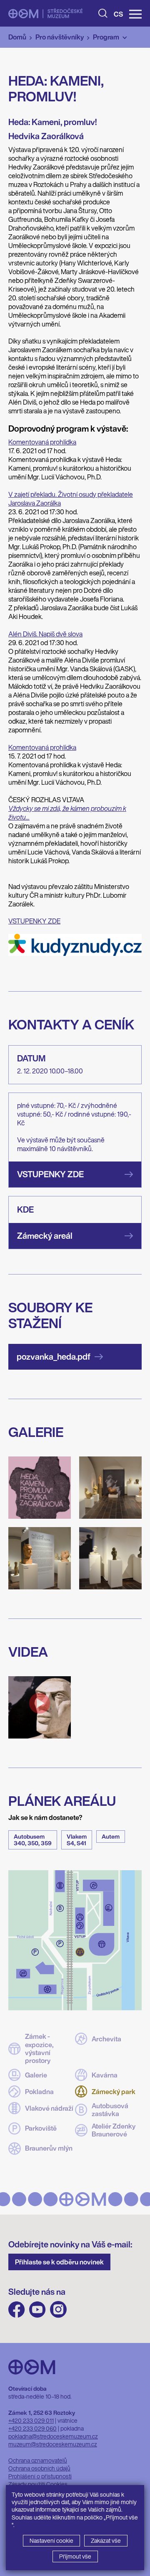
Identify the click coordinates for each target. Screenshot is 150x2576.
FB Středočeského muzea (17, 2310)
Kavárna (105, 2075)
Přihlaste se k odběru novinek (59, 2262)
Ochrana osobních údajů (39, 2468)
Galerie (36, 2075)
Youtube (37, 2310)
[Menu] (135, 14)
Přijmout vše (75, 2556)
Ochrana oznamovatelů (38, 2460)
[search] (103, 13)
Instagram (58, 2310)
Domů (17, 37)
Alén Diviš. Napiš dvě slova (45, 634)
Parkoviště (41, 2128)
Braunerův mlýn (49, 2148)
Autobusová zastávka (110, 2110)
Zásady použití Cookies (38, 2484)
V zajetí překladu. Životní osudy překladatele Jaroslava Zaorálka (71, 499)
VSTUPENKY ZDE (34, 921)
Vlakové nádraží (49, 2108)
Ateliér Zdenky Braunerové (114, 2130)
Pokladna (39, 2092)
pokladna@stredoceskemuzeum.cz (53, 2436)
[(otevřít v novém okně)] (75, 953)
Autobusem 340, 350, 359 (33, 1840)
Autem (111, 1836)
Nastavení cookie (51, 2540)
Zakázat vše (106, 2540)
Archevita (106, 2039)
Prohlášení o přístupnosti (40, 2476)
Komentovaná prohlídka (42, 442)
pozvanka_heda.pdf (54, 1357)
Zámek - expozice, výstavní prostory (39, 2049)
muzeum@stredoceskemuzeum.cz (53, 2444)
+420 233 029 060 (32, 2428)
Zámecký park (114, 2092)
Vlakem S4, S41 (77, 1840)
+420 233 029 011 (31, 2420)
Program (106, 37)
